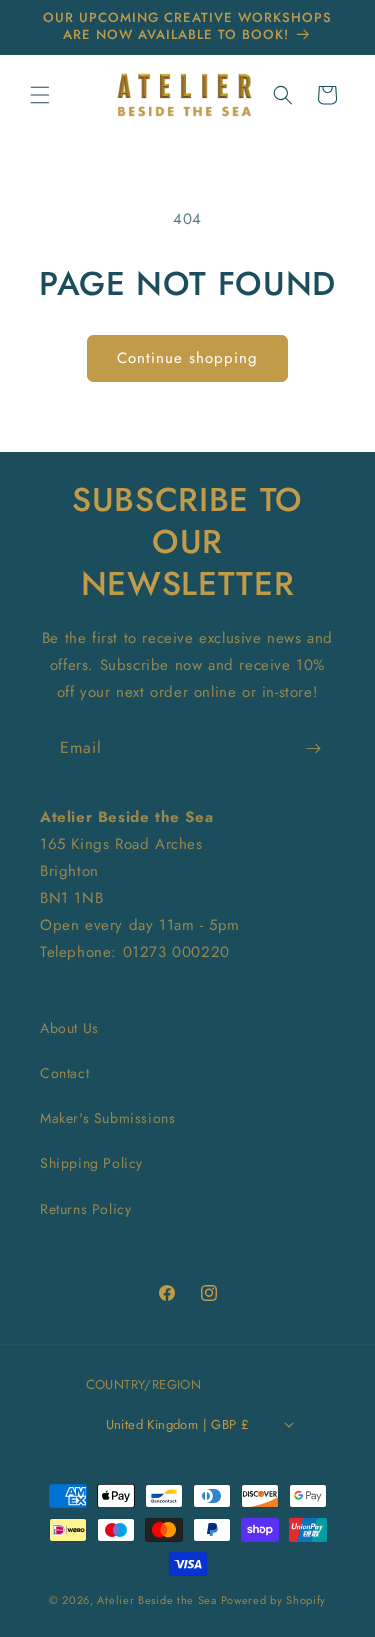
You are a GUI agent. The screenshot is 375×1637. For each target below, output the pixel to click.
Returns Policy (85, 1209)
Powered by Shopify (274, 1600)
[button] (40, 95)
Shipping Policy (91, 1163)
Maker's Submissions (107, 1118)
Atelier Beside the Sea (156, 1600)
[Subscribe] (313, 748)
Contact (64, 1073)
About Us (69, 1028)
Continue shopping (187, 358)
